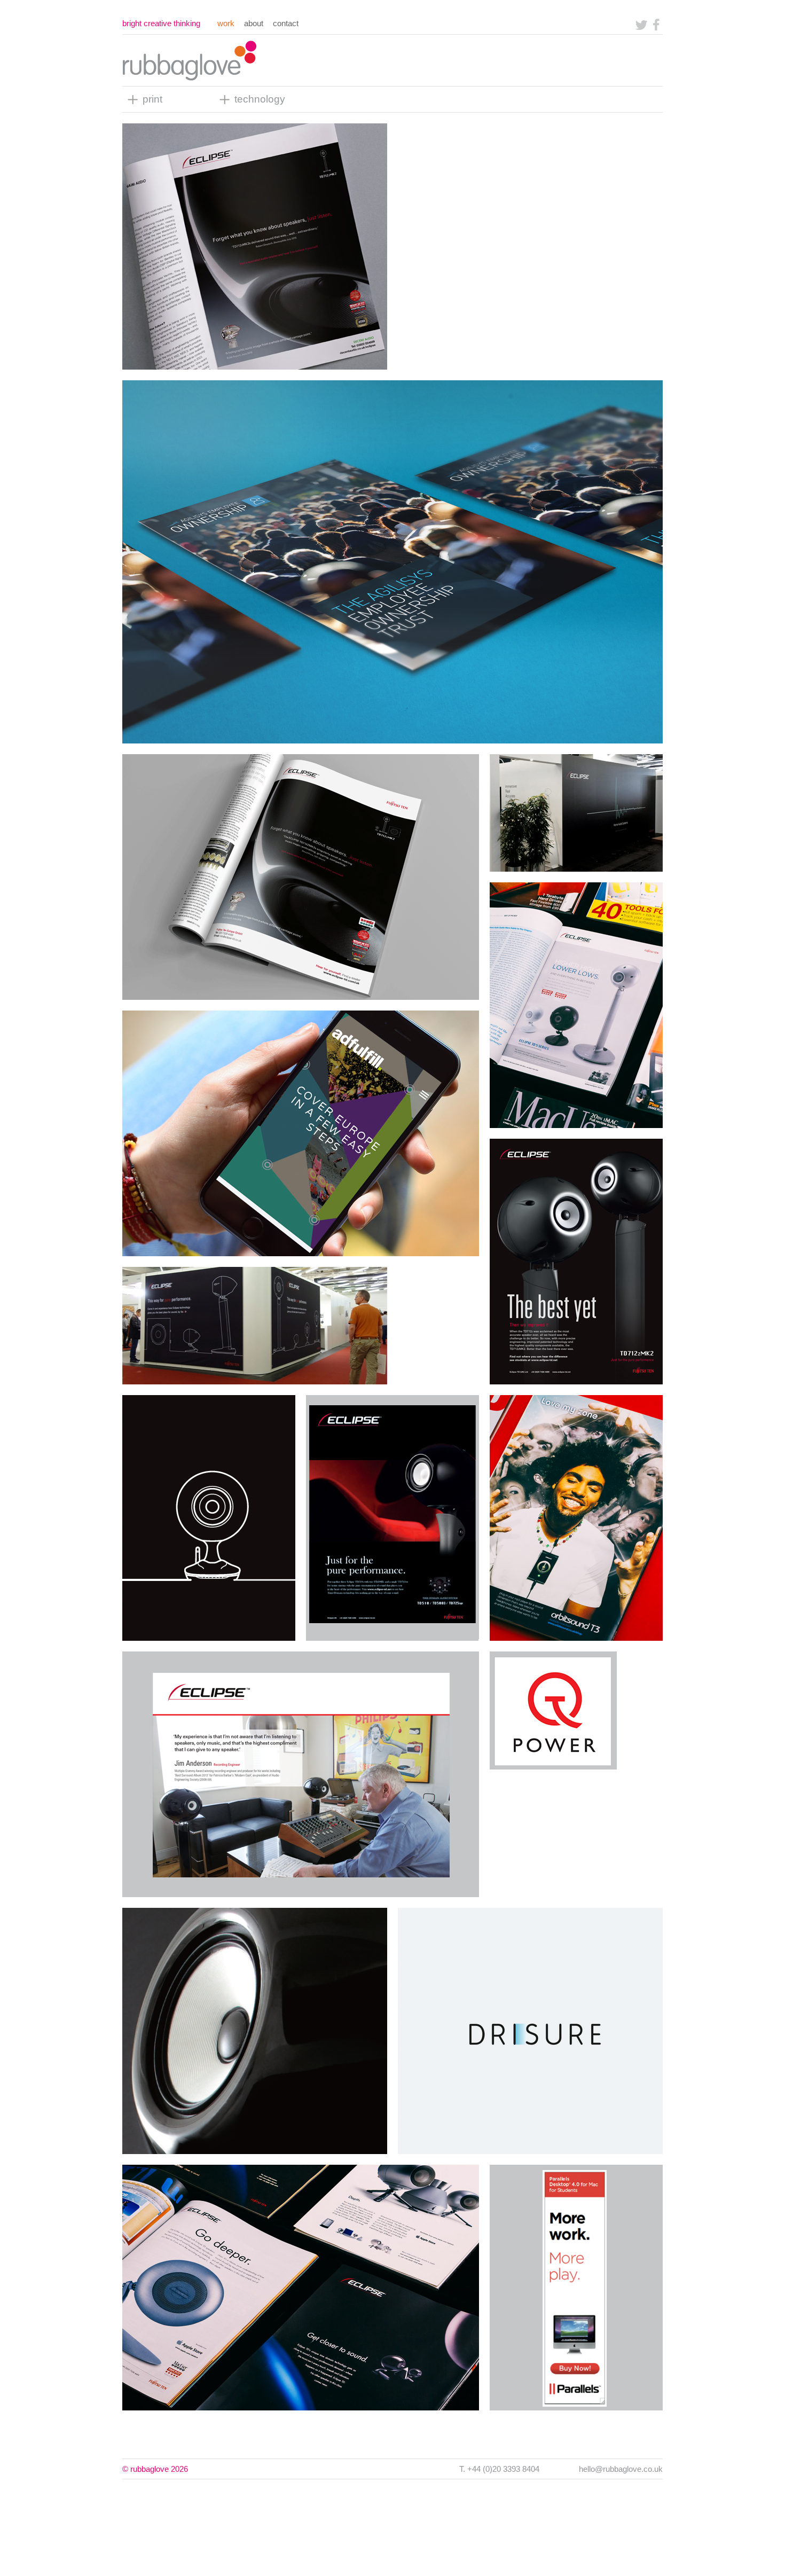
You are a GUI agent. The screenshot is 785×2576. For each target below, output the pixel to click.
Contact (286, 23)
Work (226, 23)
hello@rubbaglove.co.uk (621, 2469)
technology (260, 99)
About (254, 23)
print (152, 99)
